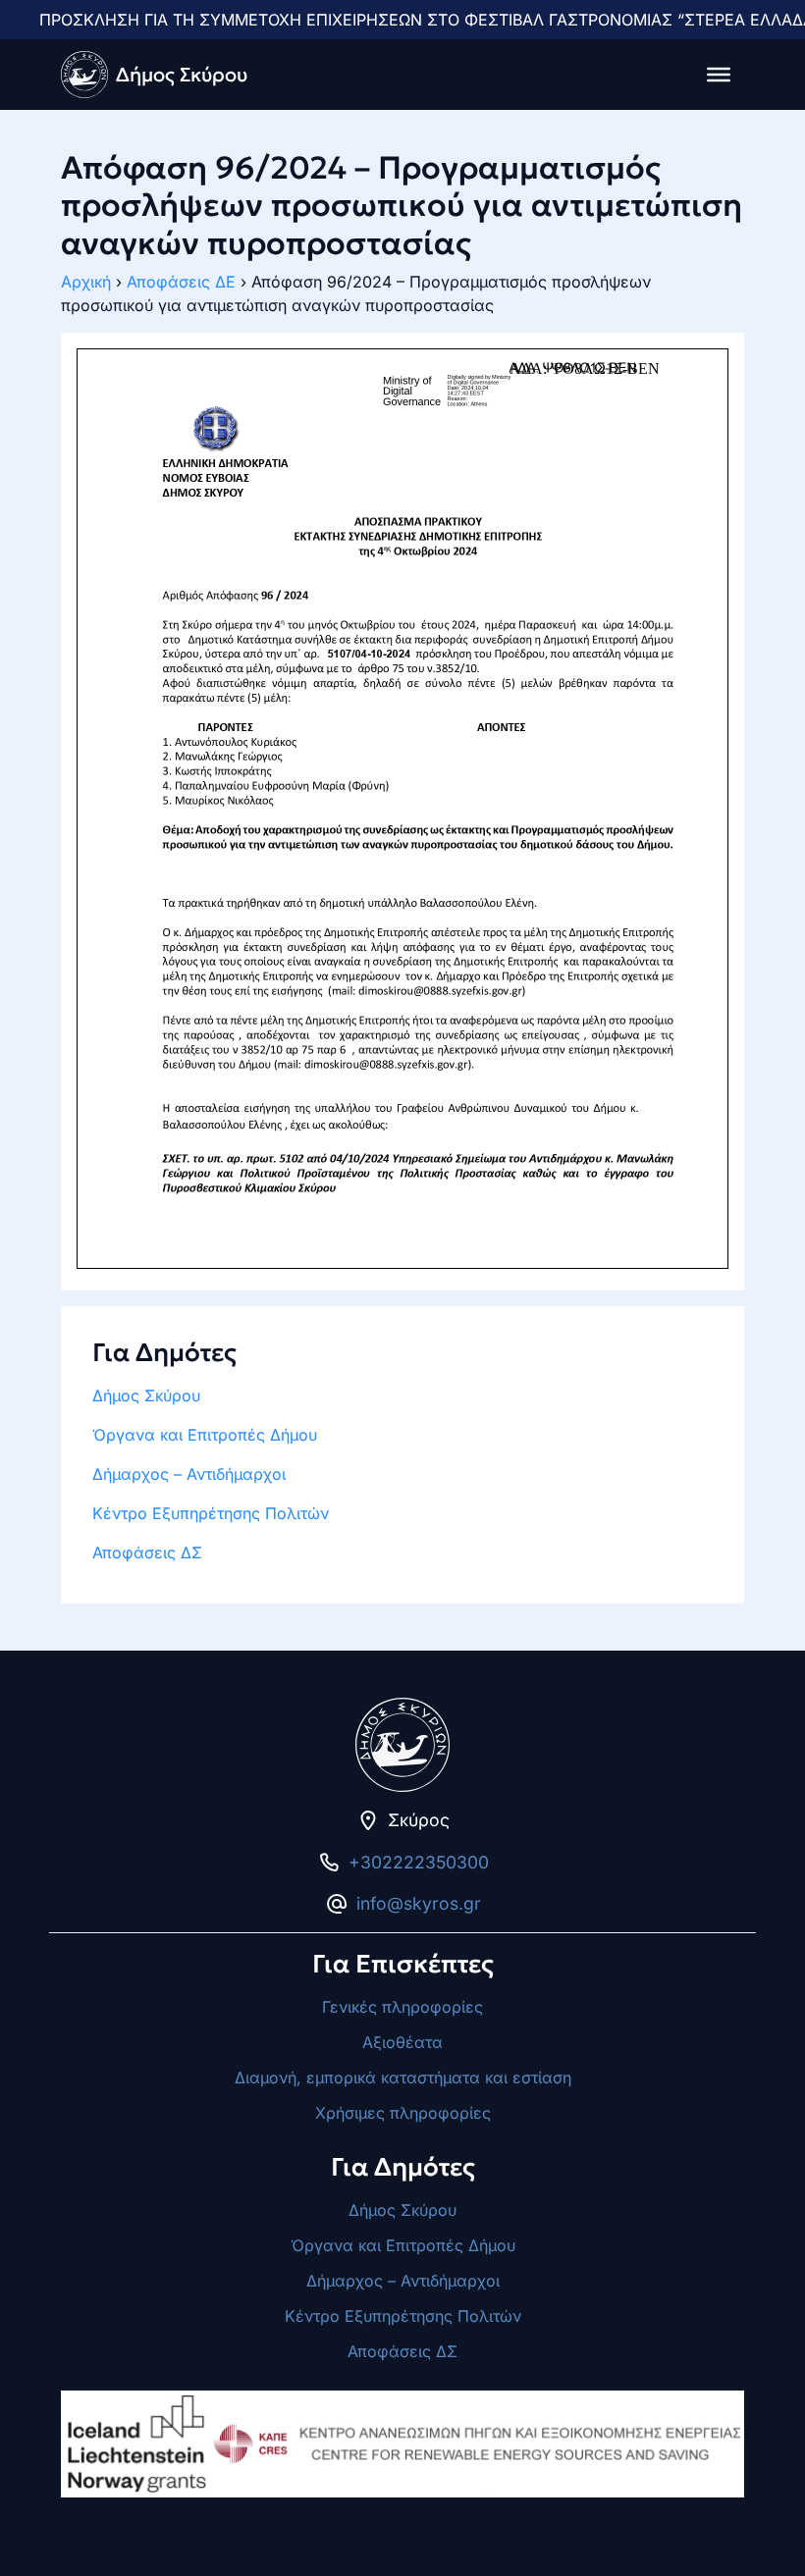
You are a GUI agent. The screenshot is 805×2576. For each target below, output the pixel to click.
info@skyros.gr (419, 1903)
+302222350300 (419, 1862)
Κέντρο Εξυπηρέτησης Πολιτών (211, 1513)
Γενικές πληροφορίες (402, 2007)
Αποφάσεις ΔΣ (147, 1552)
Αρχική (86, 282)
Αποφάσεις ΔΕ (181, 282)
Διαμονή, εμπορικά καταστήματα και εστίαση (403, 2077)
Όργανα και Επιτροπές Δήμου (205, 1435)
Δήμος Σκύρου (146, 1395)
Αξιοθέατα (402, 2042)
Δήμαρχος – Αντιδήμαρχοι (189, 1474)
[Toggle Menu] (719, 75)
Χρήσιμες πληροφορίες (403, 2113)
